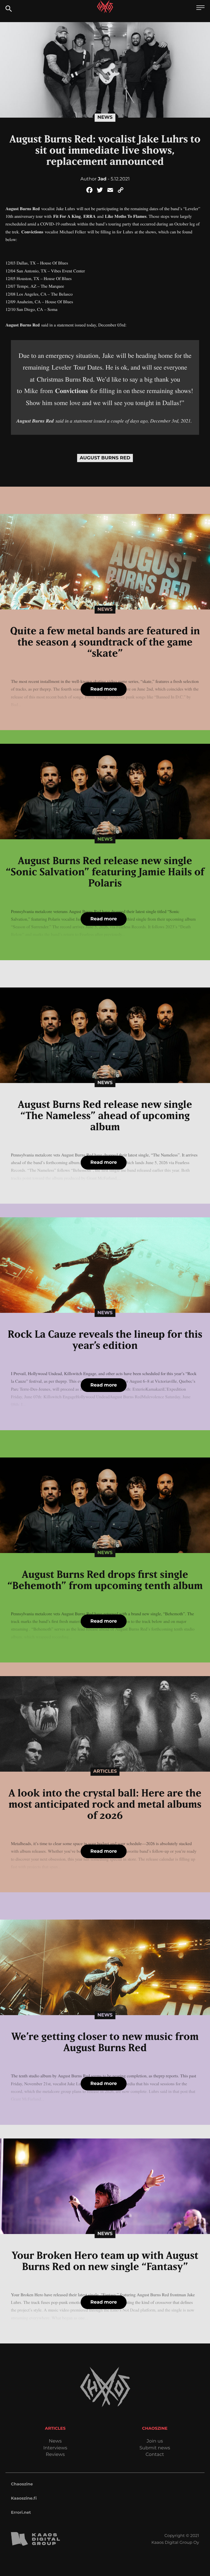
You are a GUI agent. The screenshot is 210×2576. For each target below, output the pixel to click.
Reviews (55, 2455)
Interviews (55, 2448)
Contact (155, 2455)
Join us (155, 2441)
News (105, 117)
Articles (105, 1771)
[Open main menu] (200, 8)
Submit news (155, 2448)
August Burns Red (105, 458)
